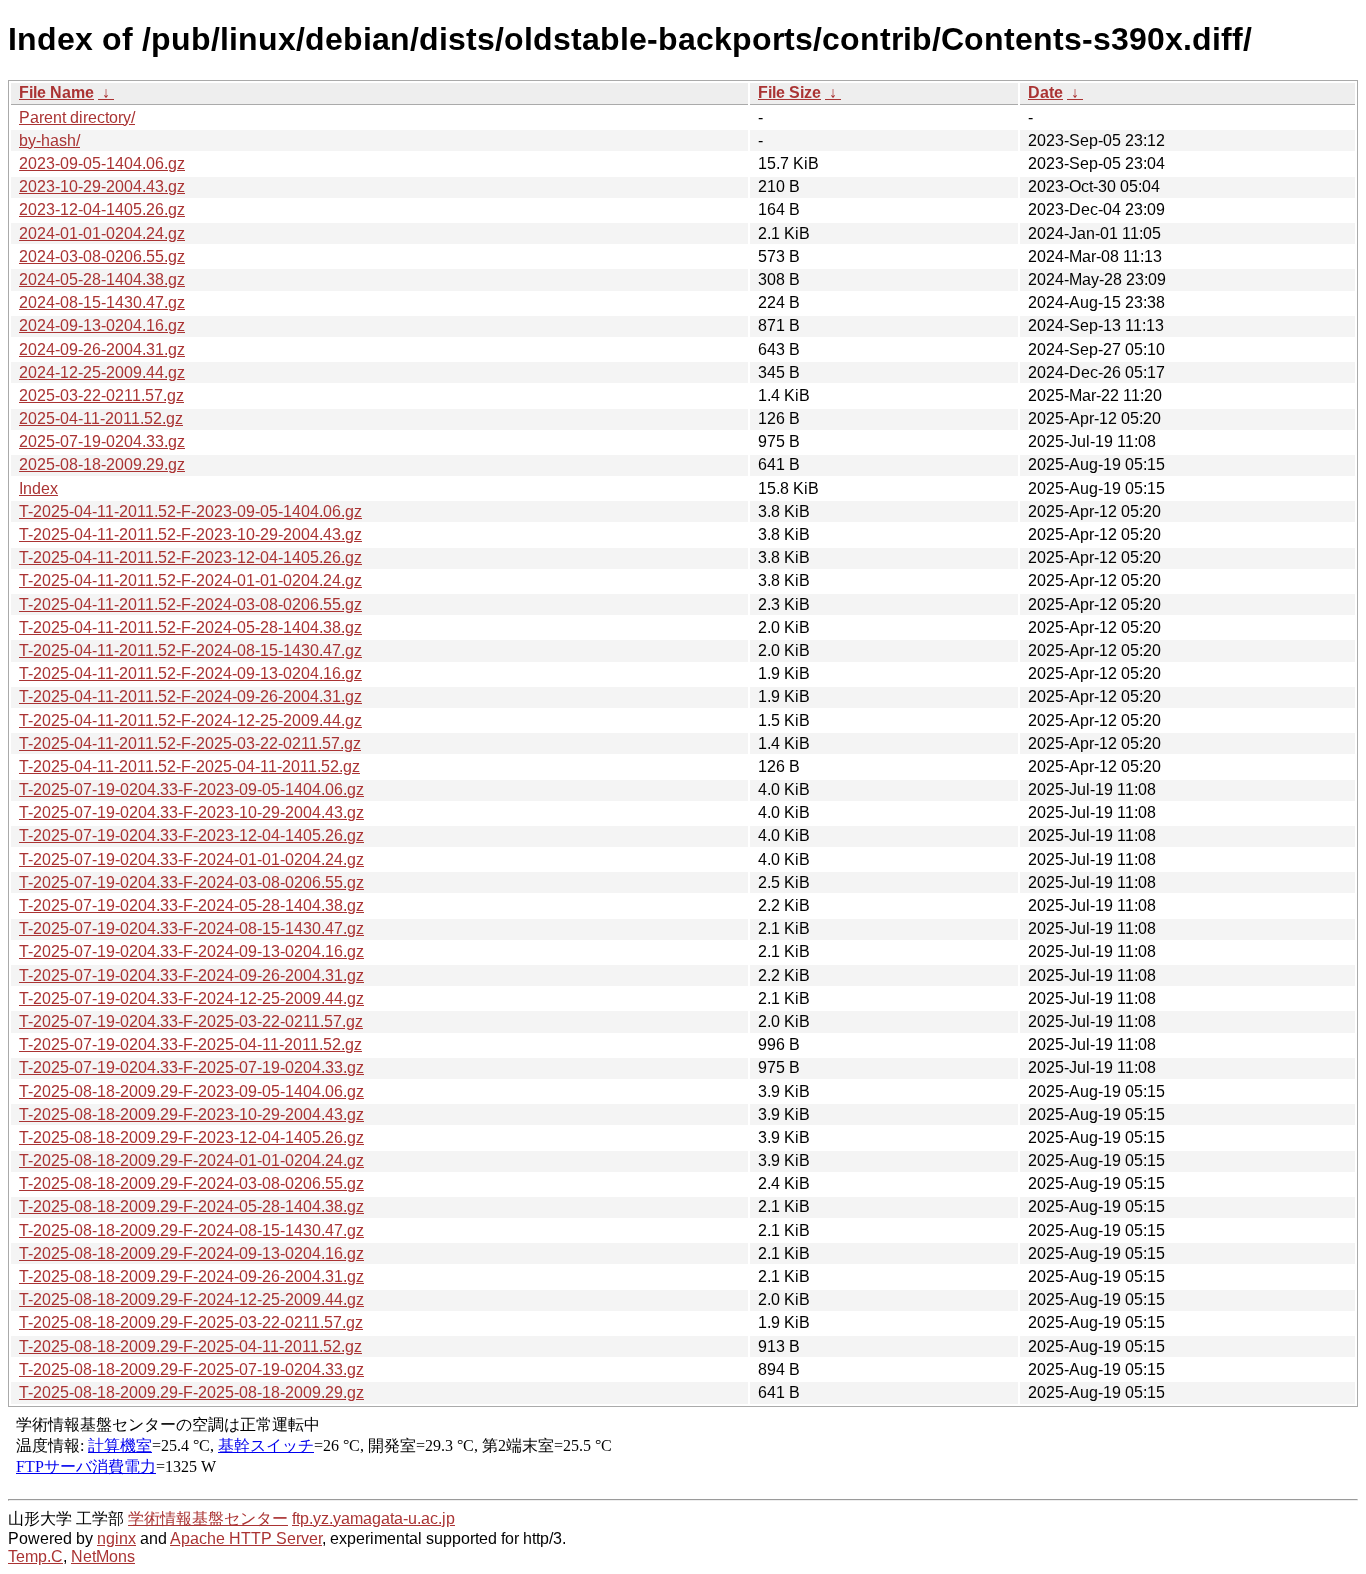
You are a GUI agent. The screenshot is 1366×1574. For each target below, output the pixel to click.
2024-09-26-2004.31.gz (102, 349)
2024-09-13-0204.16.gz (102, 325)
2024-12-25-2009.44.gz (102, 372)
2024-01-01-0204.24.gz (102, 233)
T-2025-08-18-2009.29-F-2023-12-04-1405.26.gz (191, 1137)
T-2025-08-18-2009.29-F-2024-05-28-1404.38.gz (191, 1206)
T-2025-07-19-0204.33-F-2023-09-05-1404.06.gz (191, 789)
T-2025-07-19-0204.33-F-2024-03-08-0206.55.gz (191, 882)
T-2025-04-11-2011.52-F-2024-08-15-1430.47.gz (190, 650)
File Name (56, 92)
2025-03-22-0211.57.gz (101, 395)
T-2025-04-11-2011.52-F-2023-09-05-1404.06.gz (190, 511)
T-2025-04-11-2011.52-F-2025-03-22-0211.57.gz (190, 743)
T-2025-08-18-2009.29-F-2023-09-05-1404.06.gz (191, 1091)
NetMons (103, 1556)
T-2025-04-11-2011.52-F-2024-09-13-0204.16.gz (190, 673)
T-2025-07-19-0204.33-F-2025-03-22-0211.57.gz (191, 1021)
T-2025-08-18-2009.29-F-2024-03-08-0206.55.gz (191, 1183)
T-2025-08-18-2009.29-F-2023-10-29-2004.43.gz (191, 1114)
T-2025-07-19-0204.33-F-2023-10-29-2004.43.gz (191, 812)
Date (1045, 92)
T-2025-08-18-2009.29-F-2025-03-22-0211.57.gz (191, 1322)
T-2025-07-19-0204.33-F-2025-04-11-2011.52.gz (190, 1044)
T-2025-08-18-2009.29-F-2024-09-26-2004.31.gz (191, 1276)
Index (38, 488)
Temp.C (35, 1556)
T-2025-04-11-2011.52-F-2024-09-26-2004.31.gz (190, 696)
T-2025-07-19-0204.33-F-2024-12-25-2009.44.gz (191, 998)
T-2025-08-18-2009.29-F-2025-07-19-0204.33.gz (191, 1369)
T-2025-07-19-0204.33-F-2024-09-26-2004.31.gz (191, 975)
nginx (116, 1538)
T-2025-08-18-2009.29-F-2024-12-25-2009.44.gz (191, 1299)
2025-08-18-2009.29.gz (102, 464)
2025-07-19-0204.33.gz (102, 441)
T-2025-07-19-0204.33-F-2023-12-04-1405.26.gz (191, 835)
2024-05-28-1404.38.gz (102, 279)
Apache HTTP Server (246, 1538)
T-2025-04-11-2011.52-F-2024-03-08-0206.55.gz (190, 604)
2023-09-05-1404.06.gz (102, 163)
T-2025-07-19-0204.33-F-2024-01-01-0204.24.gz (191, 859)
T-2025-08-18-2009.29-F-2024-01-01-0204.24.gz (191, 1160)
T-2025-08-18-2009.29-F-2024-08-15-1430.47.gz (191, 1230)
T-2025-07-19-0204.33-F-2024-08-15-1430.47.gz (191, 928)
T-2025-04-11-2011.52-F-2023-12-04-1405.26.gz (190, 557)
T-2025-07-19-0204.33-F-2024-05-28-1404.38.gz (191, 905)
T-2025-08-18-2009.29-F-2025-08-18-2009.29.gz (191, 1392)
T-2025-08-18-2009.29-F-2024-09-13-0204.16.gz (191, 1253)
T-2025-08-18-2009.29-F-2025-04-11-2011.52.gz (190, 1346)
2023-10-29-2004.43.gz (102, 186)
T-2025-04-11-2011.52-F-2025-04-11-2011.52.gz (189, 766)
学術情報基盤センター (208, 1518)
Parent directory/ (77, 117)
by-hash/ (49, 140)
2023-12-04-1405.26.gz (102, 209)
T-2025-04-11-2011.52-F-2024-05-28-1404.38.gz (190, 627)
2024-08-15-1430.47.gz (102, 302)
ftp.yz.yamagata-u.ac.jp (373, 1518)
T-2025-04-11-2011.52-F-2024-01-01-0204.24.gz (190, 580)
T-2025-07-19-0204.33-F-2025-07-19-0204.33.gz (191, 1067)
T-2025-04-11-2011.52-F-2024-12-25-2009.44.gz (190, 720)
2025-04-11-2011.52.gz (101, 418)
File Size (789, 92)
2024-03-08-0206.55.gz (102, 256)
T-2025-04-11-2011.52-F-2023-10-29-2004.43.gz (190, 534)
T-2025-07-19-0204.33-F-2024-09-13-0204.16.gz (191, 951)
